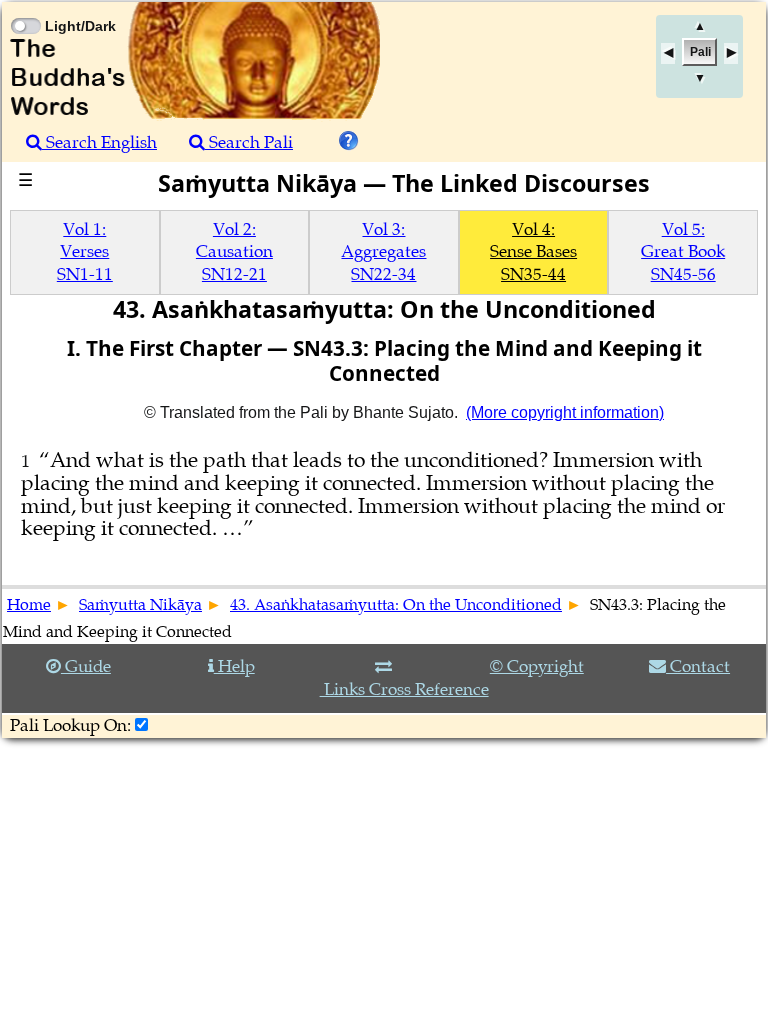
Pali (700, 52)
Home (29, 605)
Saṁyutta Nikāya (140, 605)
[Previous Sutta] (668, 53)
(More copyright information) (565, 412)
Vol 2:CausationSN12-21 (234, 252)
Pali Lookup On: (70, 725)
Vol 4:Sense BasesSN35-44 (533, 252)
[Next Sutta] (731, 53)
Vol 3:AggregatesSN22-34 (383, 252)
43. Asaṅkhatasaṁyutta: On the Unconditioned (396, 605)
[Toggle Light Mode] (25, 8)
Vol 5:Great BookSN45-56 (683, 252)
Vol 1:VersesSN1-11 (85, 252)
